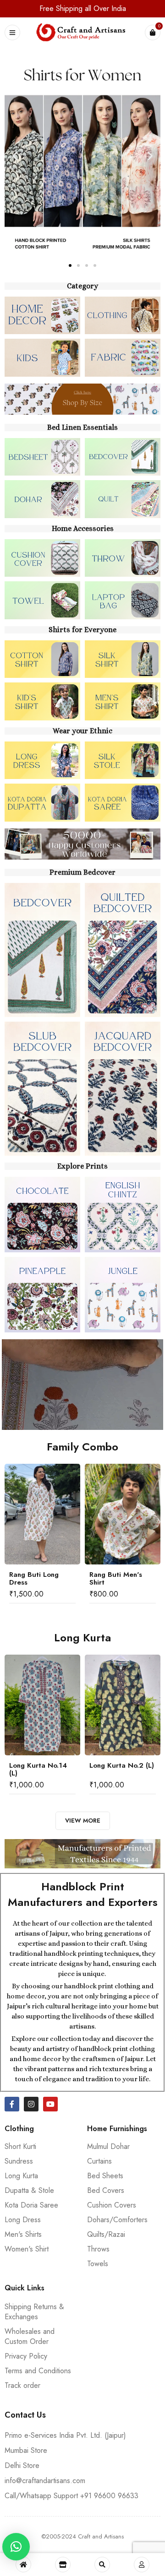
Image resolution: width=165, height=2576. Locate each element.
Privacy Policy (26, 2356)
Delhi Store (22, 2465)
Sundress (19, 2161)
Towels (98, 2264)
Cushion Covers (112, 2205)
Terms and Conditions (38, 2371)
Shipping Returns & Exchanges (34, 2312)
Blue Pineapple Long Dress (114, 1578)
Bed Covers (106, 2190)
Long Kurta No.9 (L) (122, 1765)
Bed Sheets (105, 2176)
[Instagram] (31, 2104)
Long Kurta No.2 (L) (41, 1765)
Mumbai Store (26, 2450)
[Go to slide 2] (78, 265)
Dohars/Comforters (117, 2220)
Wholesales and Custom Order (30, 2336)
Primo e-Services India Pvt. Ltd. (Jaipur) (65, 2435)
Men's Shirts (23, 2234)
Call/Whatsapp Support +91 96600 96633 (71, 2496)
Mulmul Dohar (108, 2146)
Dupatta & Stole (29, 2190)
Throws (98, 2249)
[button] (15, 155)
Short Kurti (20, 2146)
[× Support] (16, 2547)
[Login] (142, 2565)
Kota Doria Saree (31, 2205)
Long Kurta (21, 2176)
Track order (22, 2385)
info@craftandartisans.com (45, 2481)
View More (83, 1821)
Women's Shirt (27, 2249)
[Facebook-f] (12, 2104)
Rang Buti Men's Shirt (36, 1578)
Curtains (99, 2161)
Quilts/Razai (106, 2234)
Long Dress (23, 2220)
